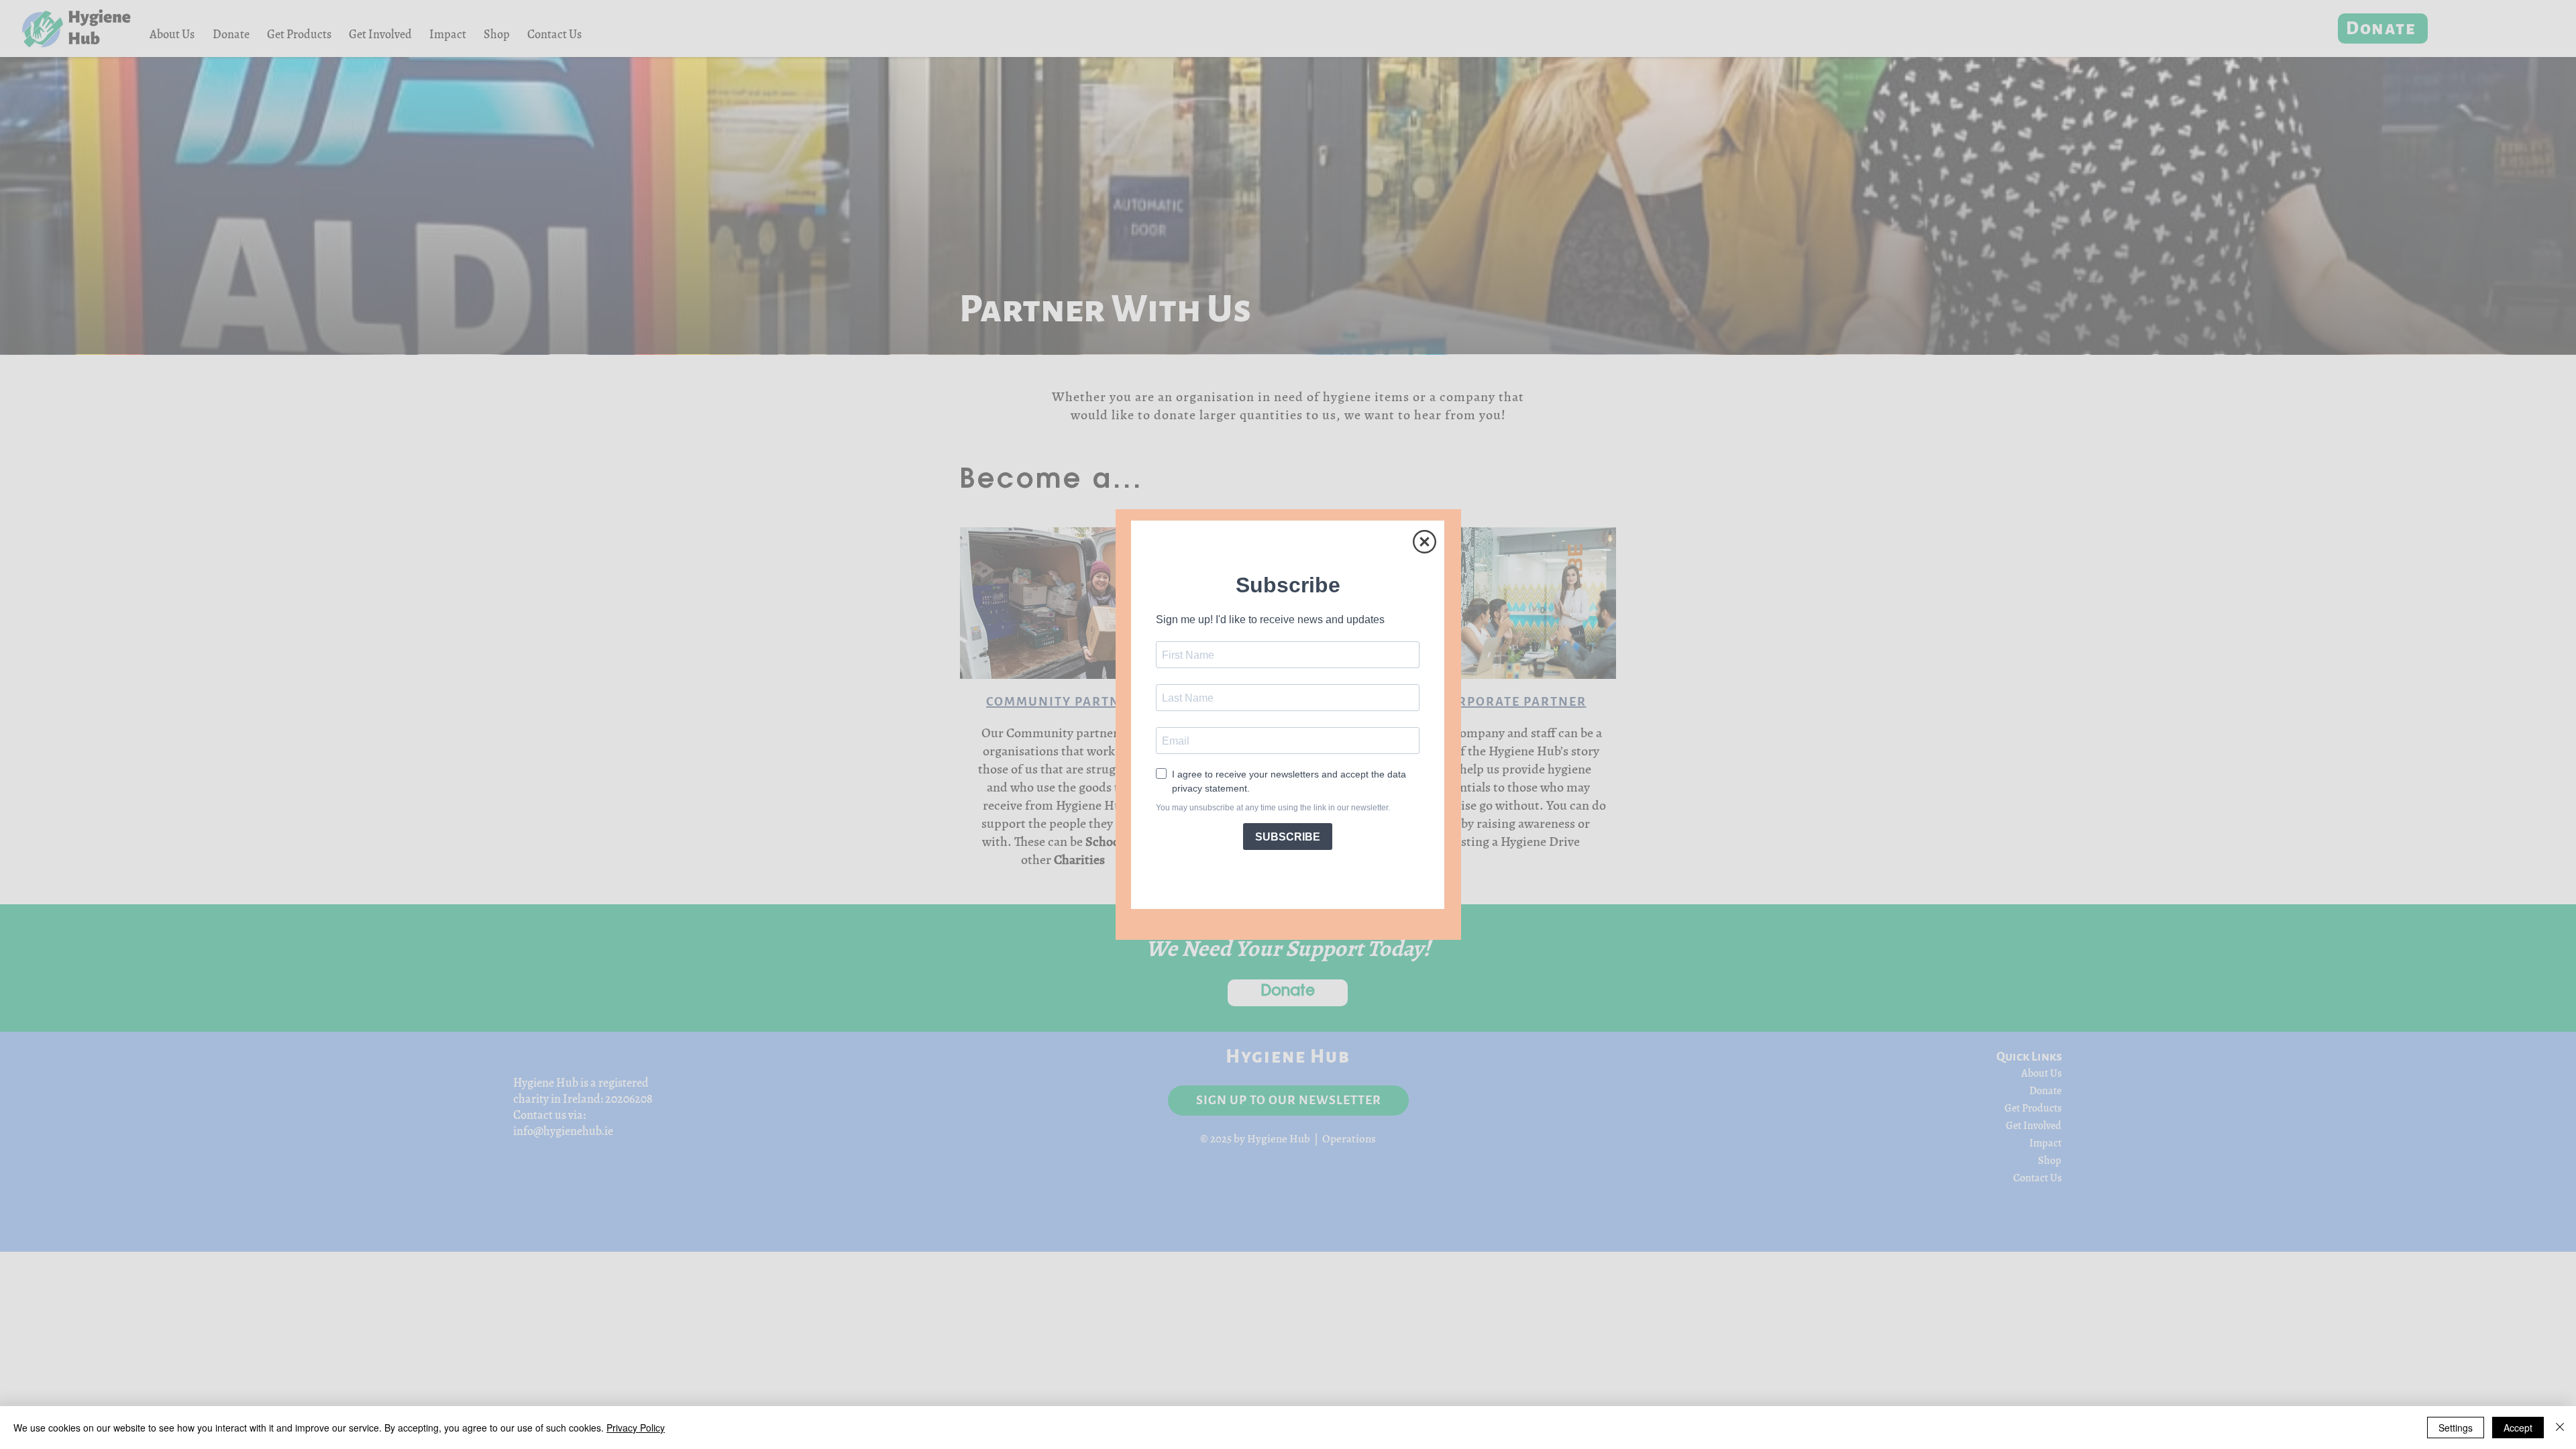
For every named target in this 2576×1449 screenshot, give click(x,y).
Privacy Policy (636, 1428)
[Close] (2560, 1428)
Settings (2456, 1428)
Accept (2518, 1428)
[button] (1425, 542)
